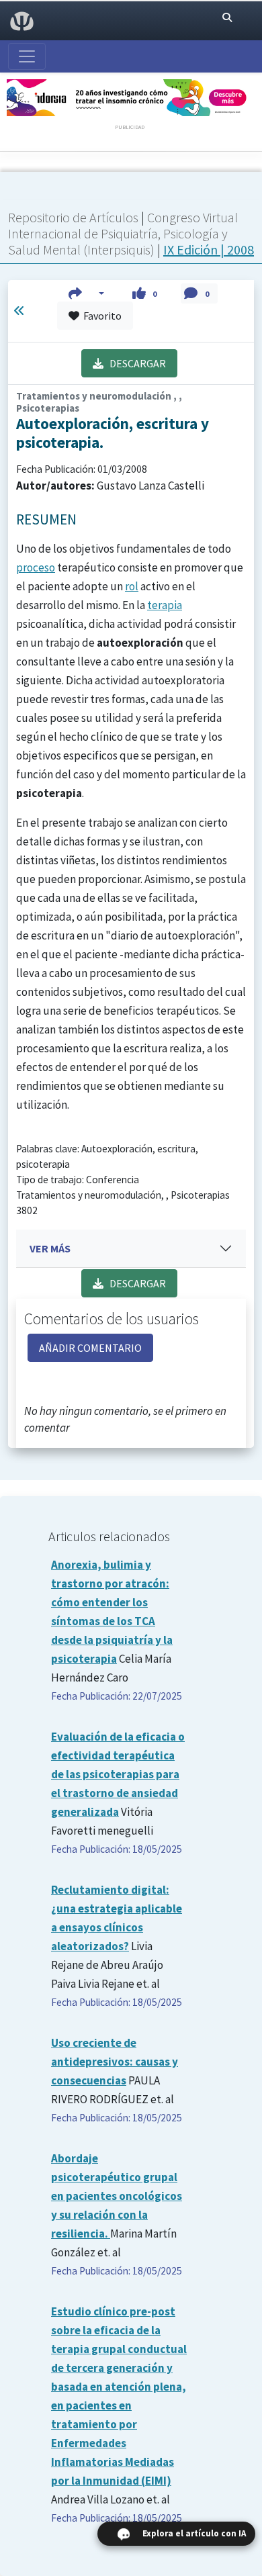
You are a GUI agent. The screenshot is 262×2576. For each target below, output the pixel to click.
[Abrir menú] (27, 56)
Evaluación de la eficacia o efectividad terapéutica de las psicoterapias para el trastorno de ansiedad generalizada (118, 1774)
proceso (36, 567)
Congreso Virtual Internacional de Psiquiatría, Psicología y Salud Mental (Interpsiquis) (123, 233)
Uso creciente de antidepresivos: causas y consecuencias (115, 2062)
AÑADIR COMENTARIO (90, 1348)
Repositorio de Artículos (73, 217)
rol (132, 586)
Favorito (100, 316)
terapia (165, 605)
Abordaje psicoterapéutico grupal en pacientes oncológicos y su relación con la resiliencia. (117, 2196)
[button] (86, 293)
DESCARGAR (135, 363)
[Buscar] (227, 17)
